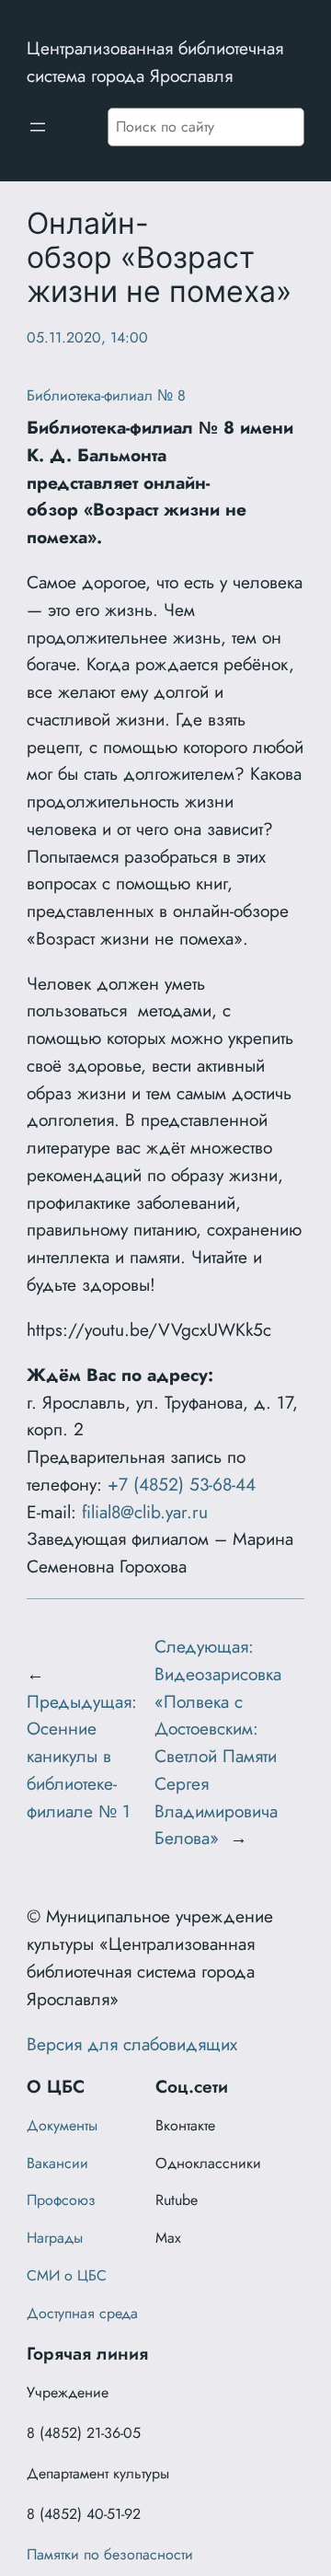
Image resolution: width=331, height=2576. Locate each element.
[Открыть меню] (38, 127)
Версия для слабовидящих (132, 2044)
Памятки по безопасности (110, 2554)
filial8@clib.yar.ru (145, 1512)
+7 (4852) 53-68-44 (182, 1484)
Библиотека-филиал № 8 (106, 395)
